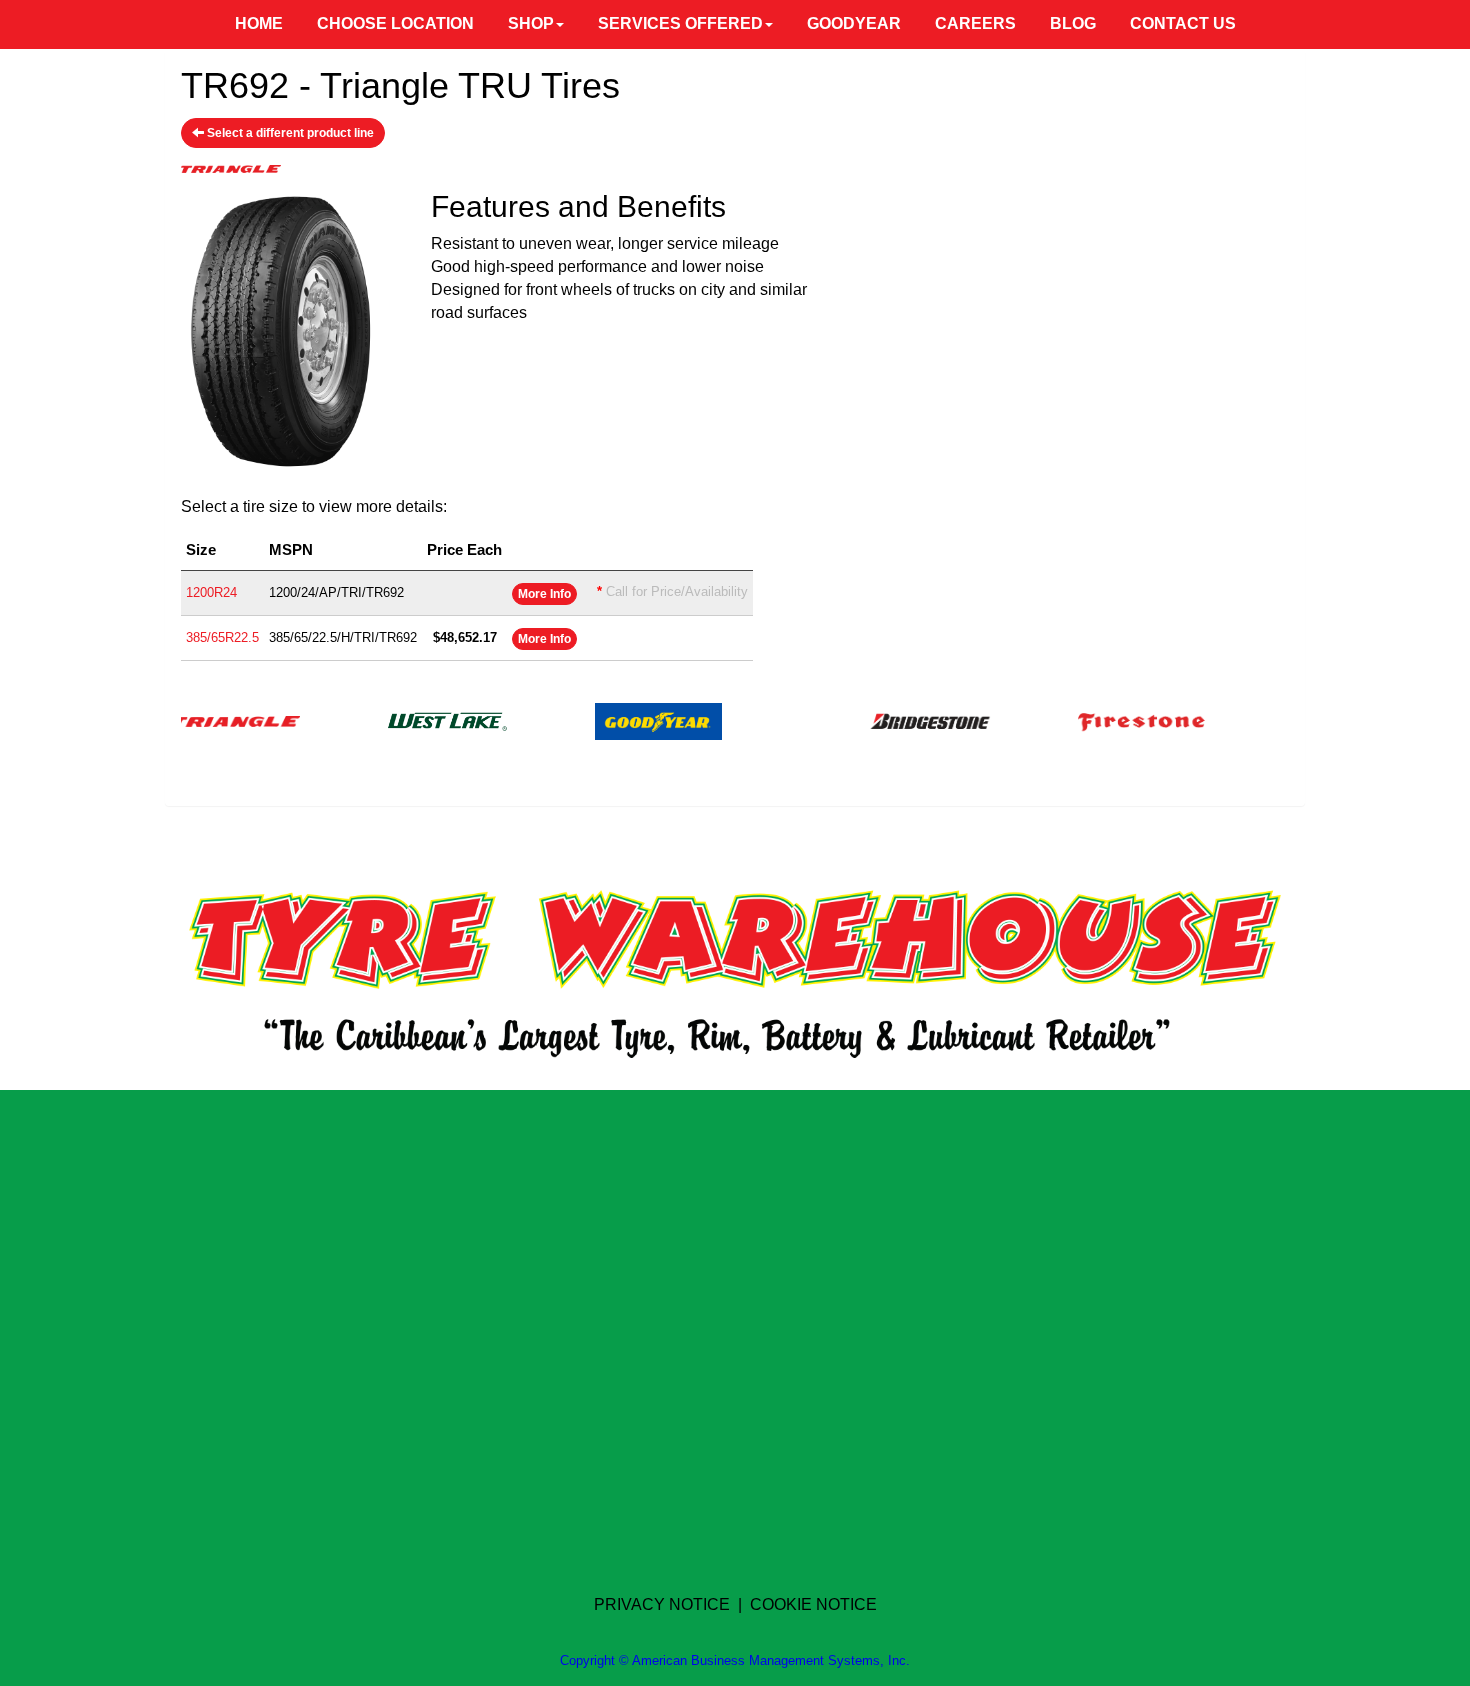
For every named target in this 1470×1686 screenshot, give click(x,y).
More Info (544, 594)
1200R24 (211, 592)
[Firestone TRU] (1111, 720)
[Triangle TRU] (206, 720)
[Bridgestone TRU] (900, 720)
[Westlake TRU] (417, 720)
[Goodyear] (628, 720)
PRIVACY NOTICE (662, 1604)
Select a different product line (289, 133)
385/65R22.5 (222, 637)
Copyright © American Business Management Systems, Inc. (735, 1660)
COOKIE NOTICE (813, 1604)
